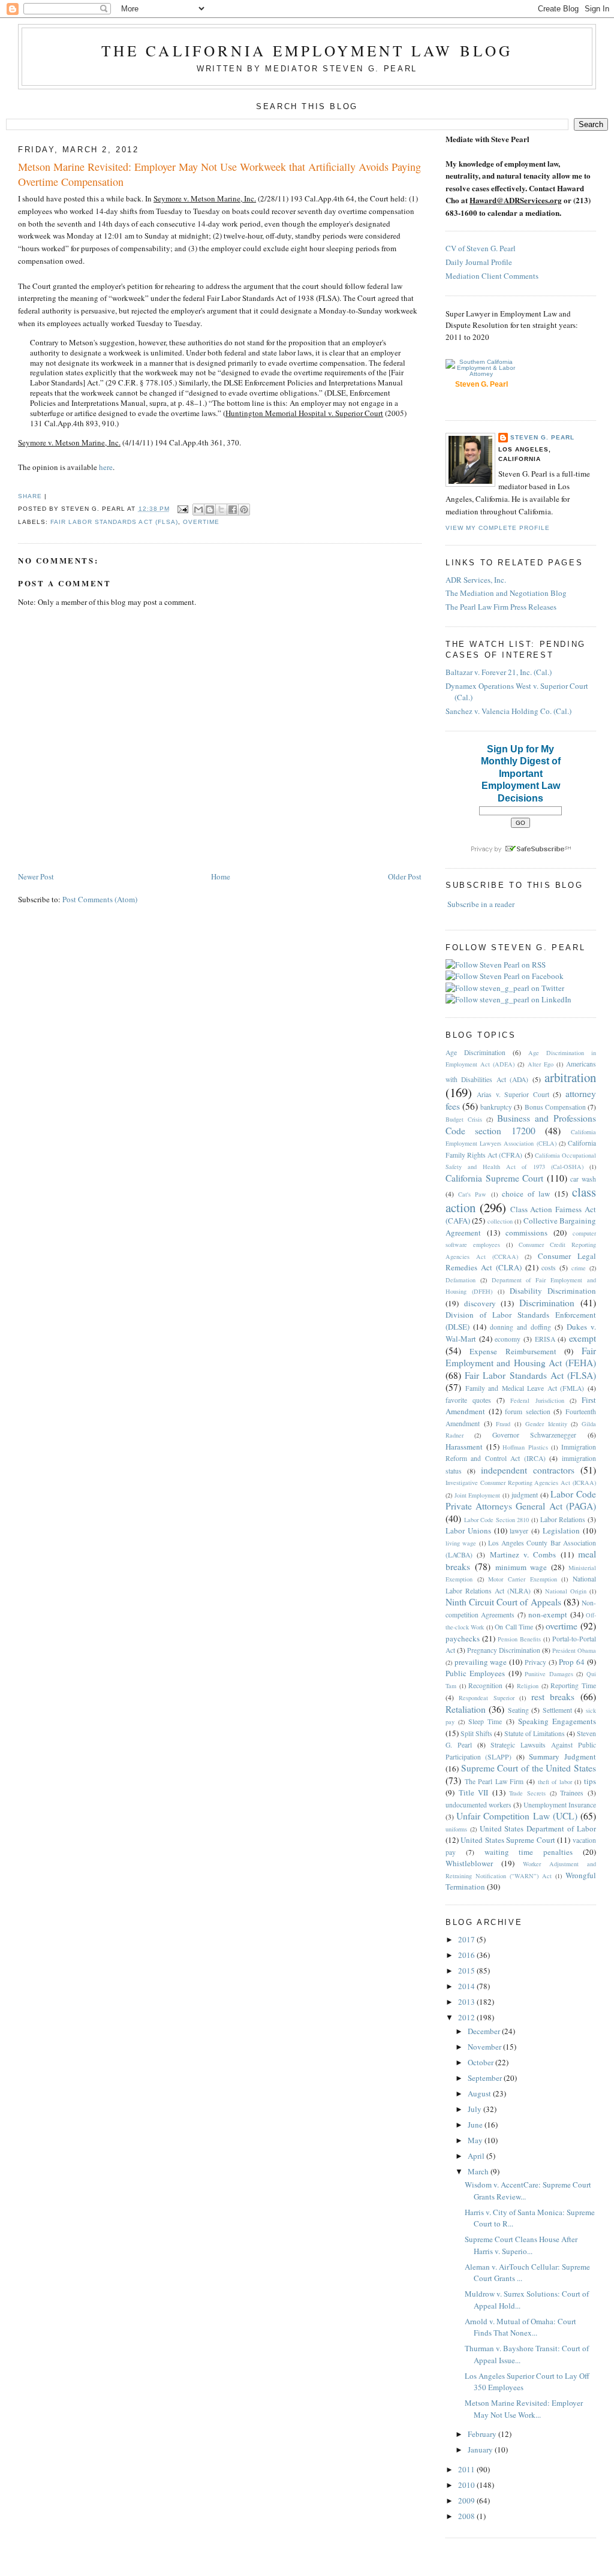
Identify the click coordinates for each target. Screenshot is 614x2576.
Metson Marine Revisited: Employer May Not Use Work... (524, 2409)
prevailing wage (481, 1662)
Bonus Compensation (555, 1107)
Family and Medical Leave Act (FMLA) (525, 1388)
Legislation (561, 1530)
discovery (480, 1303)
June (476, 2125)
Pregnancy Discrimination (504, 1650)
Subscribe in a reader (481, 904)
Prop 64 (572, 1662)
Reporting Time (573, 1685)
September (486, 2078)
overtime (201, 522)
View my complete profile (498, 528)
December (485, 2031)
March (479, 2171)
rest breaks (553, 1697)
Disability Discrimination (553, 1291)
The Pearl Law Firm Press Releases (501, 607)
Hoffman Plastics (525, 1447)
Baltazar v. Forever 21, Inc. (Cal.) (499, 672)
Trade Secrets (527, 1793)
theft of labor (555, 1782)
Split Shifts (476, 1733)
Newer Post (36, 876)
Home (221, 876)
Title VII (474, 1792)
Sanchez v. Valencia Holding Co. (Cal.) (508, 711)
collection (500, 1221)
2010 (467, 2485)
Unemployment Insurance (560, 1805)
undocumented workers (478, 1805)
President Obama (574, 1650)
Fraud (503, 1424)
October (481, 2062)
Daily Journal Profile (479, 262)
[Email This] (198, 510)
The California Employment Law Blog (307, 50)
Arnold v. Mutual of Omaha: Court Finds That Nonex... (520, 2327)
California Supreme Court (494, 1178)
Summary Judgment (562, 1756)
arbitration (570, 1077)
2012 (467, 2017)
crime (579, 1268)
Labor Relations (563, 1519)
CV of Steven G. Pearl (481, 248)
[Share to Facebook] (233, 510)
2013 (467, 2002)
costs (549, 1268)
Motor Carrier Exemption (522, 1579)
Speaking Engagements (557, 1721)
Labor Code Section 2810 (497, 1520)
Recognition (485, 1685)
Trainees (572, 1793)
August (480, 2093)
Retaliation (466, 1709)
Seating (518, 1710)
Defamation (460, 1280)
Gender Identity (546, 1424)
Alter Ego (541, 1064)
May (476, 2140)
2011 (467, 2469)
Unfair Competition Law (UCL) (517, 1816)
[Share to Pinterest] (244, 510)
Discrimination (547, 1303)
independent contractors (528, 1470)
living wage (461, 1543)
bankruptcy (496, 1107)
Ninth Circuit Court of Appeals (503, 1602)
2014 (467, 1986)
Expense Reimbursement (513, 1351)
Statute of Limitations (535, 1733)
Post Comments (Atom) (100, 899)
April (477, 2156)
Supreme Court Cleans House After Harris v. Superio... (521, 2245)
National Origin (566, 1591)
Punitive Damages (549, 1674)
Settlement (557, 1710)
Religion (528, 1686)
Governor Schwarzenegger (535, 1435)
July (475, 2109)
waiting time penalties (529, 1852)
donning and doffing (520, 1327)
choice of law (526, 1194)
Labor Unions (468, 1530)
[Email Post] (183, 509)
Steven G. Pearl (542, 437)
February (483, 2434)
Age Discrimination (475, 1052)
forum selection (528, 1411)
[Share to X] (221, 510)
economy (508, 1339)
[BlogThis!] (210, 510)
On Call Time (514, 1627)
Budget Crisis (464, 1119)
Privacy (535, 1662)
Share (30, 496)
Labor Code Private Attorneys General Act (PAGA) (521, 1500)
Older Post (405, 876)
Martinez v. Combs (523, 1554)
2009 (467, 2500)
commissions (526, 1233)
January (481, 2450)
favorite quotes (468, 1400)
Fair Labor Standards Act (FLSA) (114, 522)
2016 (467, 1955)
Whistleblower (469, 1863)
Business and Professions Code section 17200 (521, 1124)
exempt (583, 1338)
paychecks (463, 1638)
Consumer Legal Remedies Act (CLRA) (521, 1262)
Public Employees (475, 1673)
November (485, 2047)
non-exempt (548, 1614)
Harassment (464, 1447)
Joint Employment (478, 1495)
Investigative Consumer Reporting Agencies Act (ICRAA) (521, 1483)
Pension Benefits (519, 1639)
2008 (467, 2516)
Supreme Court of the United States (529, 1768)
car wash (583, 1179)
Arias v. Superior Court (513, 1094)
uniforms (456, 1829)
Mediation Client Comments (492, 276)
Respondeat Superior (487, 1698)
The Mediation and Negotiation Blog (506, 593)
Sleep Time (485, 1721)
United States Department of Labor (538, 1828)
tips (590, 1781)
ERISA (545, 1339)
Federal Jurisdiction (537, 1400)
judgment (525, 1495)
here (106, 467)
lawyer (519, 1531)
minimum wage (521, 1567)
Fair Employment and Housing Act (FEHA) (521, 1357)
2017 (467, 1939)
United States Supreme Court (508, 1840)
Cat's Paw (472, 1194)
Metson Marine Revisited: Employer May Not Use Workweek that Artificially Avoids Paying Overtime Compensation (219, 174)
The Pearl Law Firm (494, 1781)
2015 (467, 1971)
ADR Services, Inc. (476, 580)
